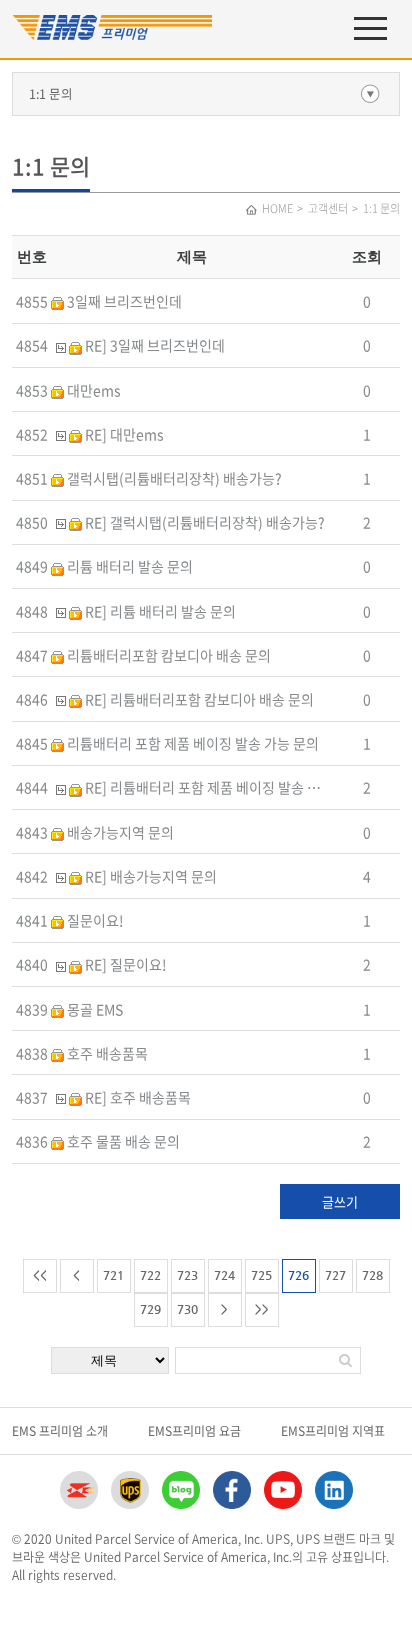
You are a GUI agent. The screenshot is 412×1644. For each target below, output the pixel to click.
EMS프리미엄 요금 (194, 1431)
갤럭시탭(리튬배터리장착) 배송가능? (173, 478)
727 (335, 1275)
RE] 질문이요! (124, 964)
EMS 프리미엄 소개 (60, 1431)
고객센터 (328, 208)
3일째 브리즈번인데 (123, 301)
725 (261, 1275)
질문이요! (94, 920)
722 (150, 1275)
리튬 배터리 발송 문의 (128, 566)
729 (150, 1309)
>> (262, 1309)
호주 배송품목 (106, 1053)
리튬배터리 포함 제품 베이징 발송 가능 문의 (191, 743)
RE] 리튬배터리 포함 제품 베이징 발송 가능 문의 (222, 787)
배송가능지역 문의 (119, 832)
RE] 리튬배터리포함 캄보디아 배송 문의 (198, 699)
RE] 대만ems (123, 434)
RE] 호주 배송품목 (136, 1097)
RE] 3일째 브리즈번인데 (153, 345)
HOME (277, 208)
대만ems (92, 390)
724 (224, 1275)
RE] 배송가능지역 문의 (149, 876)
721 (113, 1275)
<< (40, 1275)
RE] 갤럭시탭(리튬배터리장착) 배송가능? (203, 522)
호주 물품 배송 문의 (122, 1141)
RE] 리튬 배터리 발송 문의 (159, 611)
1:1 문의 (51, 93)
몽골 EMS (93, 1009)
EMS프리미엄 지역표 (333, 1431)
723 (187, 1275)
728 (372, 1275)
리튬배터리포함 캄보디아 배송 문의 (167, 655)
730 (187, 1309)
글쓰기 (340, 1201)
